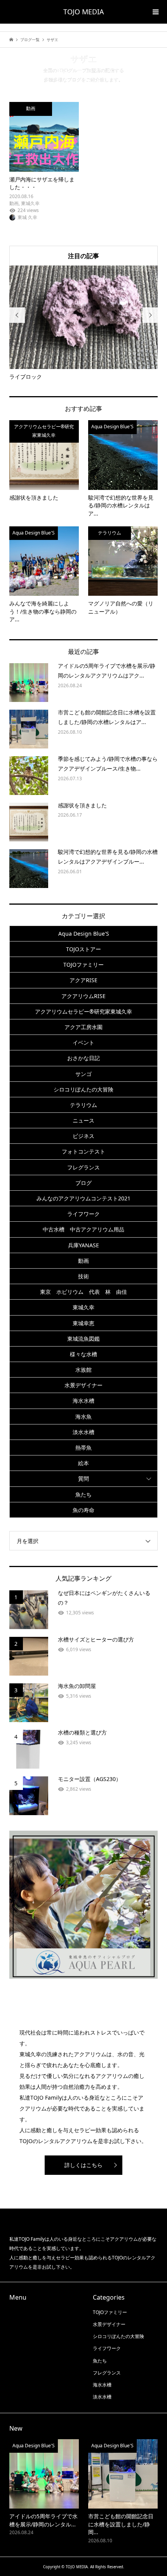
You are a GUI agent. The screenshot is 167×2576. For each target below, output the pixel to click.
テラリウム (83, 1105)
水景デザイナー (83, 1385)
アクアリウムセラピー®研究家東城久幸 (83, 1011)
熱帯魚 (83, 1447)
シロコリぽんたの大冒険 (83, 1089)
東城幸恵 (83, 1323)
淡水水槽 (83, 1432)
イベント (83, 1042)
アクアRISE (83, 980)
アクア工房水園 (83, 1027)
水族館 (83, 1370)
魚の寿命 (83, 1510)
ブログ (83, 1183)
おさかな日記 (83, 1058)
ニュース (83, 1120)
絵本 (83, 1463)
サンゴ (83, 1074)
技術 (83, 1276)
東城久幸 (83, 1307)
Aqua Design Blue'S (84, 934)
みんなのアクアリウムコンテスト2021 (83, 1198)
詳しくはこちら (83, 2165)
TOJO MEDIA (84, 12)
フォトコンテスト (83, 1151)
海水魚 (83, 1416)
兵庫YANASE (83, 1245)
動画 (83, 1261)
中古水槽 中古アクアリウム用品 (83, 1229)
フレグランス (83, 1167)
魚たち (83, 1494)
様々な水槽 (83, 1354)
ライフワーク (83, 1214)
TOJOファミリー (83, 965)
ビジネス (83, 1136)
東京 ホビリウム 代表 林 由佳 (83, 1292)
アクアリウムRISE (83, 996)
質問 (83, 1479)
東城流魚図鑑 (83, 1339)
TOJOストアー (83, 949)
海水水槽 (83, 1401)
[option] (84, 323)
